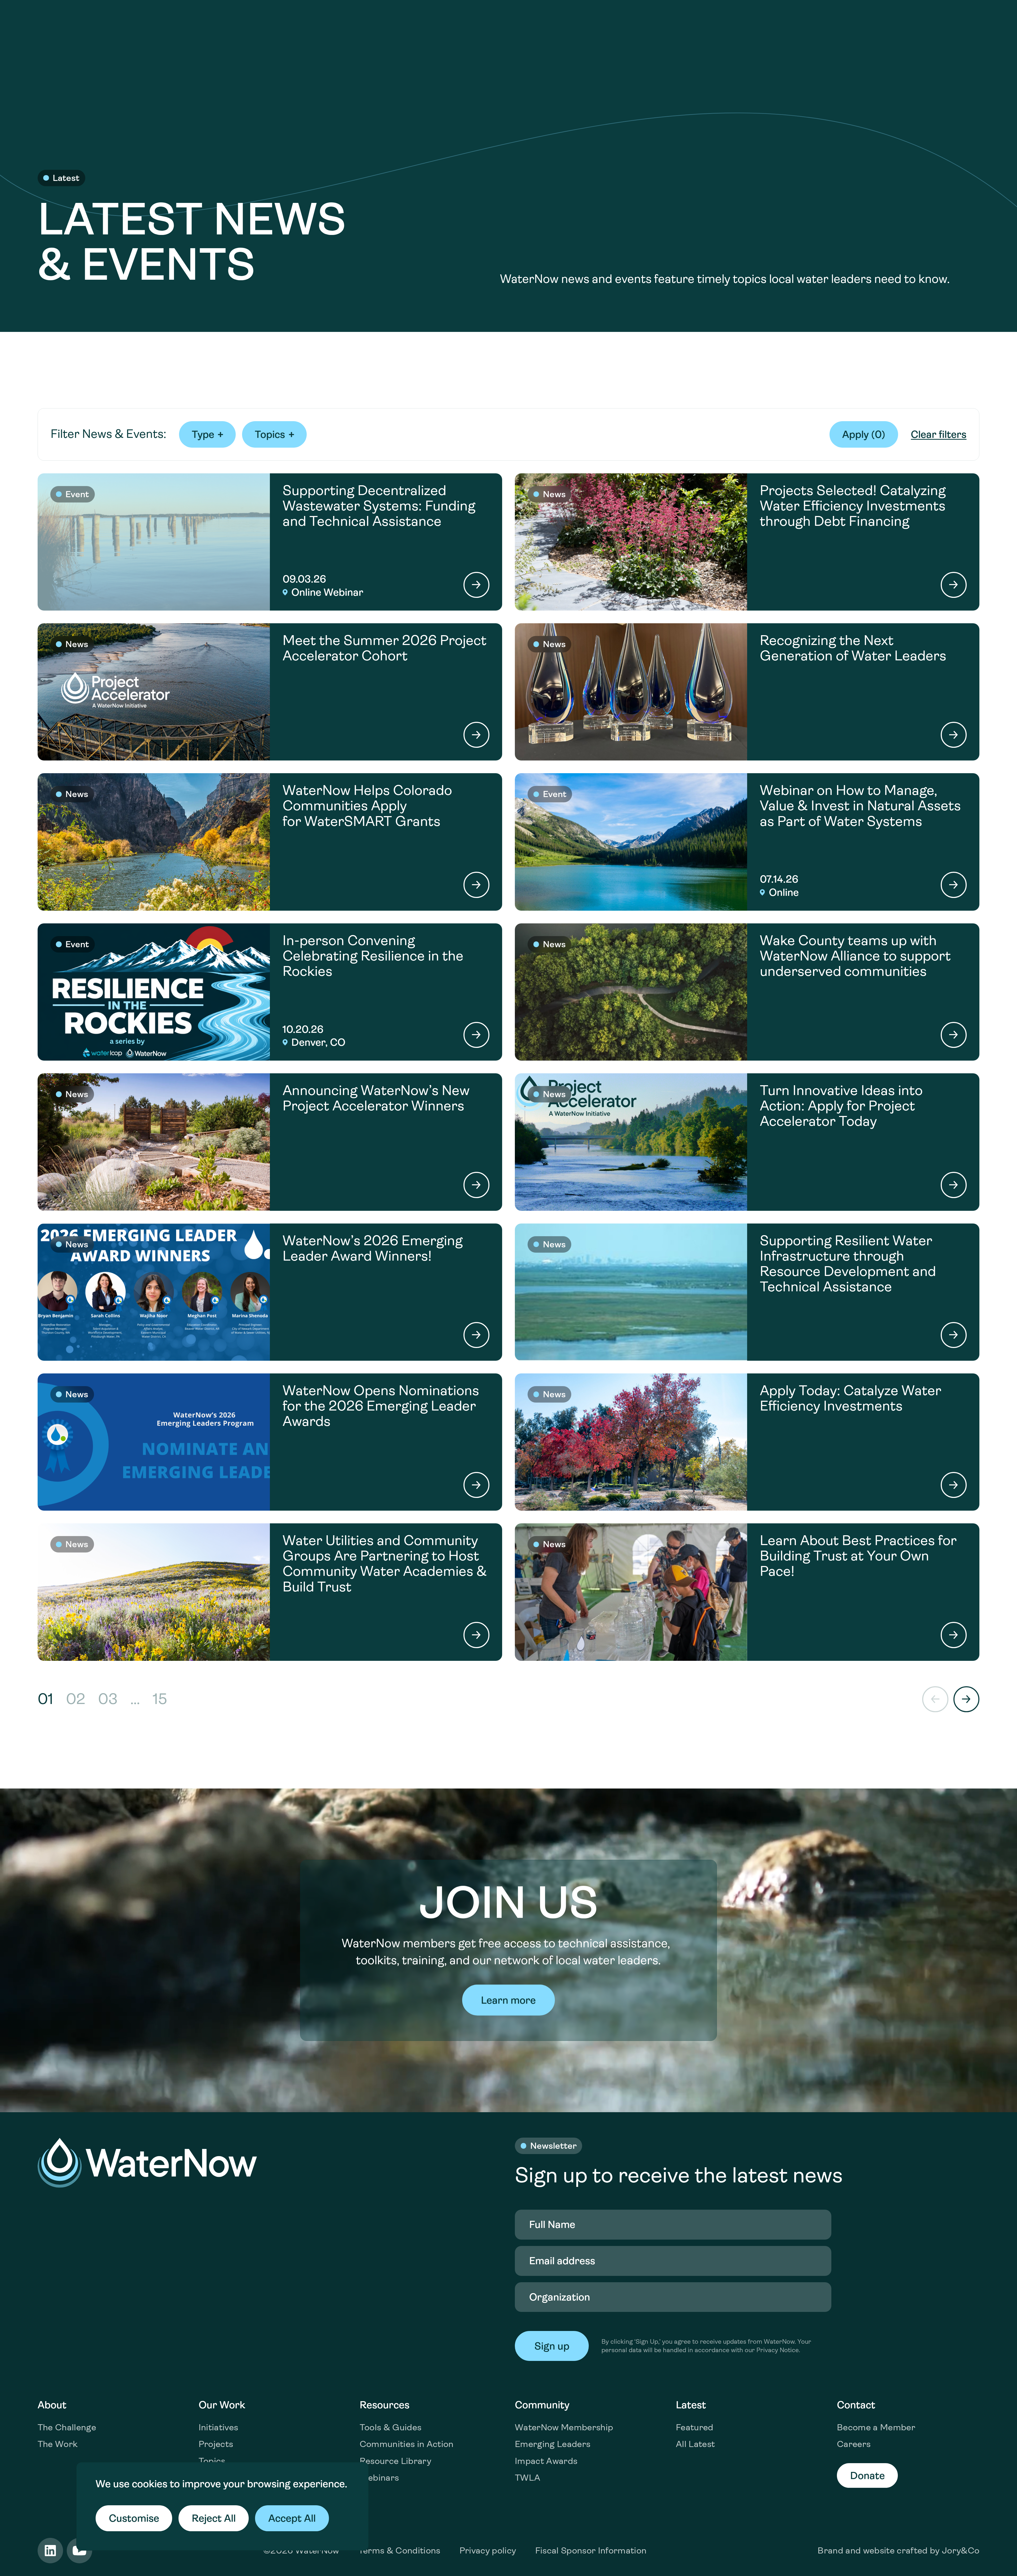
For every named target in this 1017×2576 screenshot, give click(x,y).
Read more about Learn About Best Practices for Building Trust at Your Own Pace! (747, 1592)
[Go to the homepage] (147, 2163)
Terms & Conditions (399, 2550)
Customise (134, 2518)
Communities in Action (407, 2444)
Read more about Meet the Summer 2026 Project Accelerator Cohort (270, 692)
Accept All (292, 2518)
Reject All (214, 2518)
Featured (695, 2427)
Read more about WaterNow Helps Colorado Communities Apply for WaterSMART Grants (270, 842)
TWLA (528, 2478)
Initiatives (218, 2427)
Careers (854, 2444)
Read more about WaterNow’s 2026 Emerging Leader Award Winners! (270, 1292)
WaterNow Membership (564, 2427)
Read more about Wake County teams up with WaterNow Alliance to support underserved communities (747, 992)
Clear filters (939, 434)
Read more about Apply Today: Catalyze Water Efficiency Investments (747, 1442)
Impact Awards (546, 2461)
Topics (212, 2461)
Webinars (379, 2478)
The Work (58, 2444)
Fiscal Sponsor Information (591, 2550)
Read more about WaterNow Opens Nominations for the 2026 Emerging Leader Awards (270, 1442)
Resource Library (395, 2461)
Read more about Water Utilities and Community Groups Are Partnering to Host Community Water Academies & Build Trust (270, 1592)
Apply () (864, 434)
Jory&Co (961, 2550)
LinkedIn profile (50, 2551)
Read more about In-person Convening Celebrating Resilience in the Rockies (270, 992)
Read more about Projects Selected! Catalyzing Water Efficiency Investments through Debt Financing (747, 542)
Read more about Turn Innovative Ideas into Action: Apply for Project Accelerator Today (747, 1142)
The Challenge (67, 2427)
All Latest (695, 2444)
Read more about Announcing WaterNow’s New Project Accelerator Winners (270, 1142)
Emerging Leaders (553, 2444)
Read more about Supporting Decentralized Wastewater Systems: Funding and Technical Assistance (270, 542)
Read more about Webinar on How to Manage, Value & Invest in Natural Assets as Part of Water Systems (747, 842)
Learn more (508, 2000)
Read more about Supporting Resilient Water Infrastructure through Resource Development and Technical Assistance (747, 1292)
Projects (216, 2444)
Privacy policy (488, 2550)
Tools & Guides (391, 2427)
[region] (222, 2506)
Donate (867, 2476)
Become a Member (876, 2427)
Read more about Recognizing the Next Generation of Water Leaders (747, 692)
